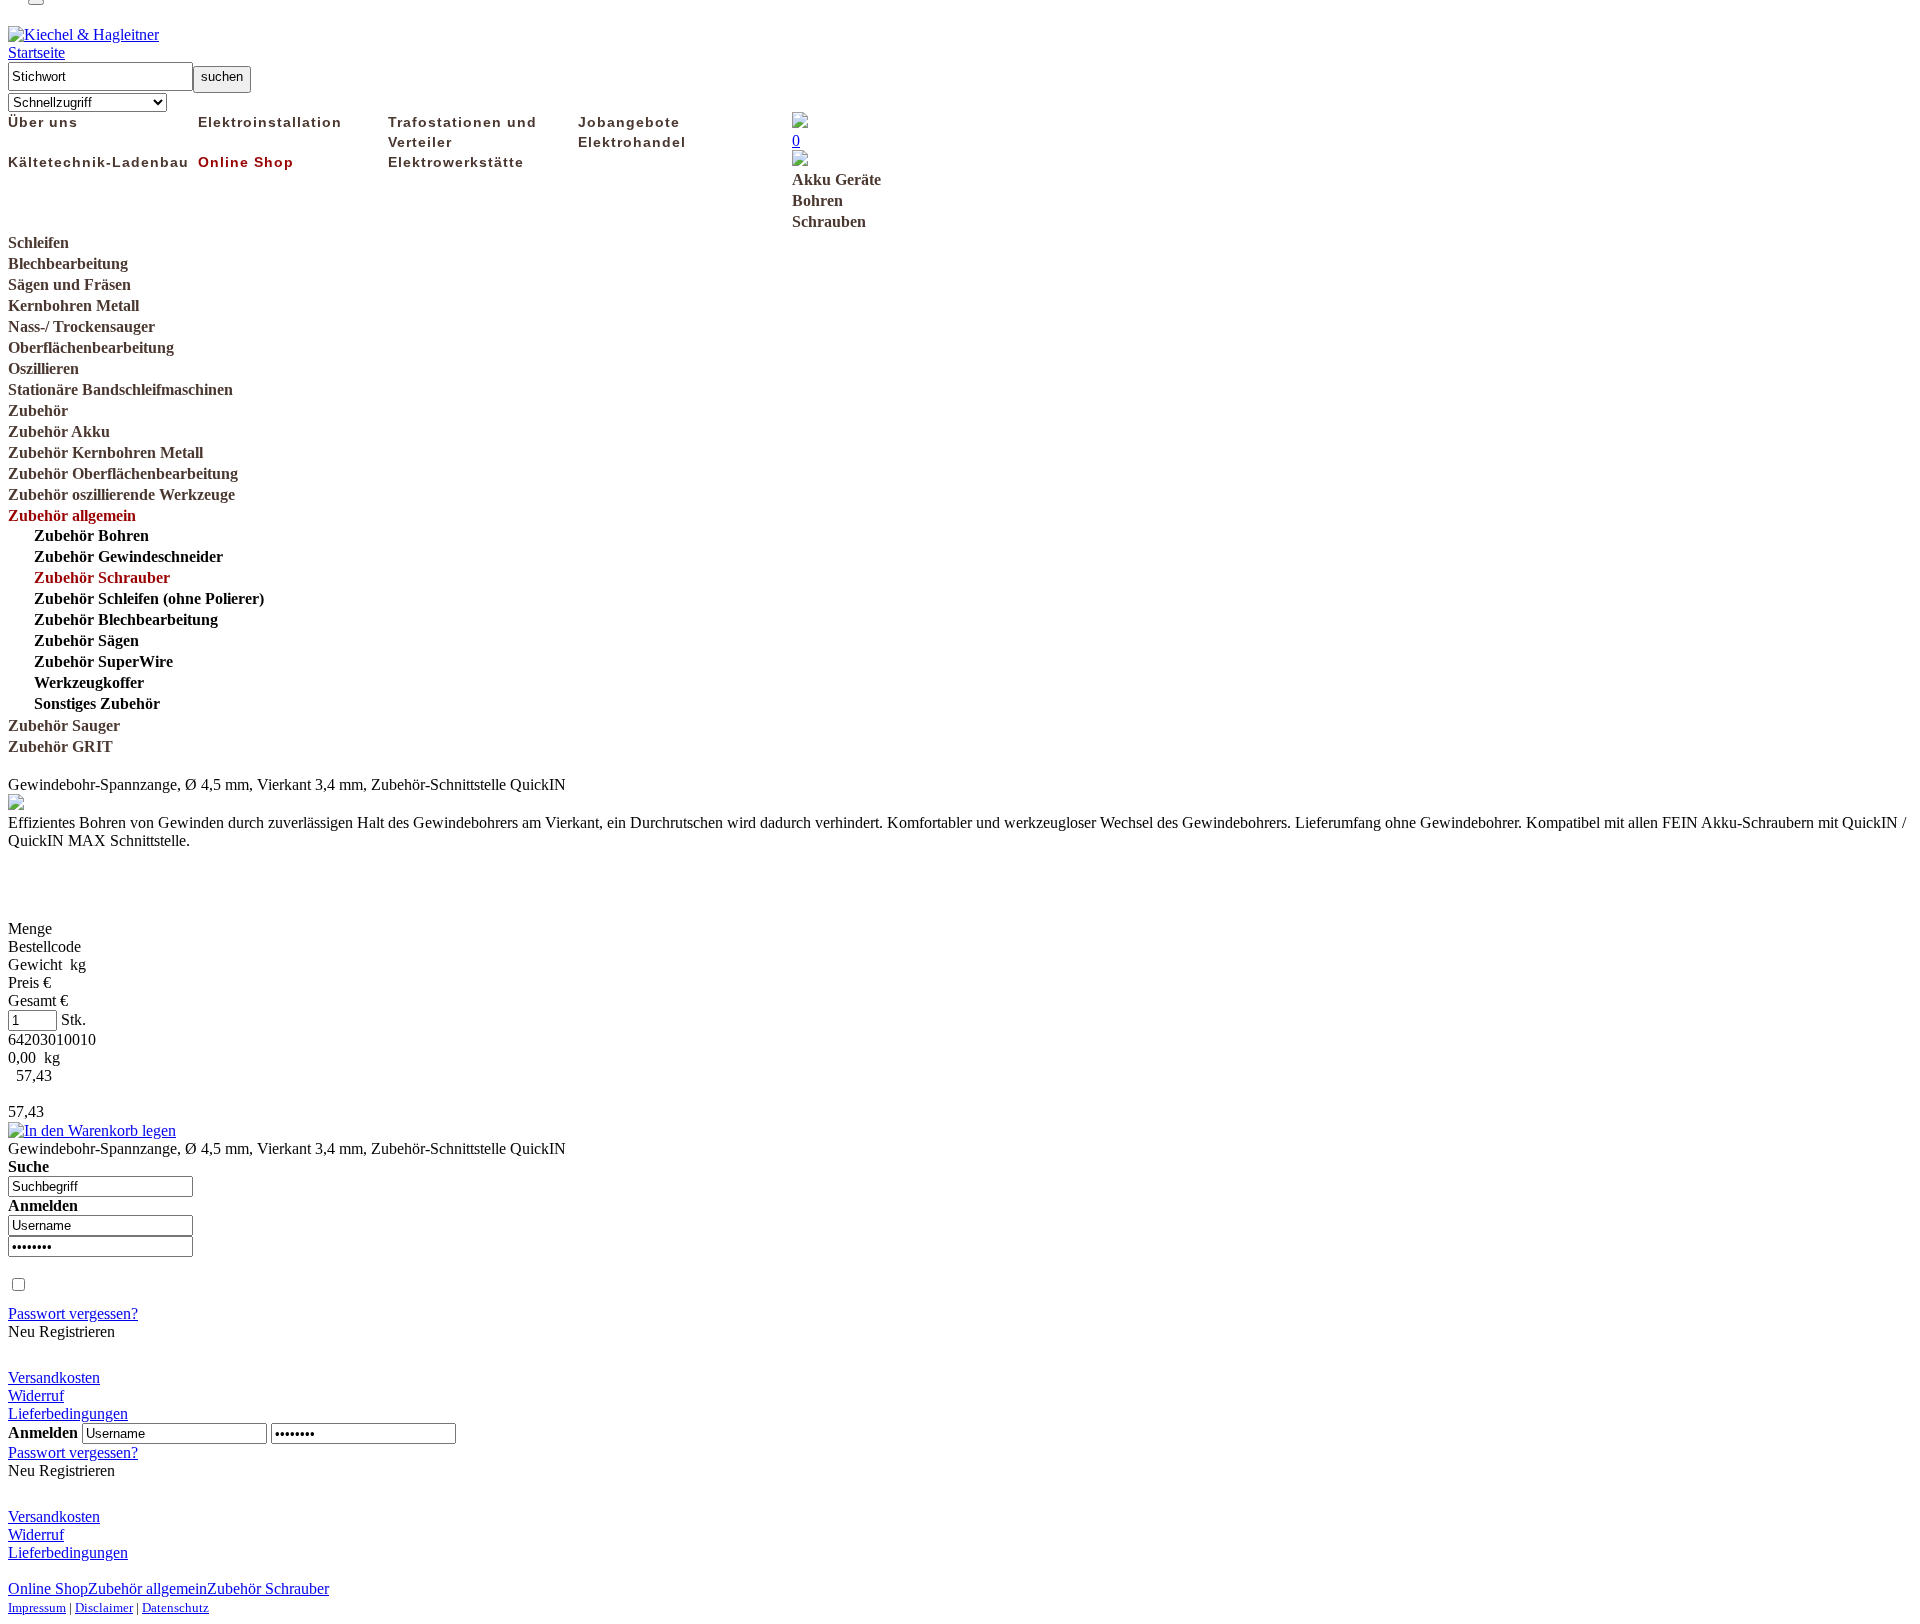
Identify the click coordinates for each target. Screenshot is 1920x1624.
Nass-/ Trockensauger (81, 326)
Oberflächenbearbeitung (91, 347)
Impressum (37, 1607)
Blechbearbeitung (68, 263)
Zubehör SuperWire (103, 661)
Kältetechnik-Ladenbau (98, 162)
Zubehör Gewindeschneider (128, 556)
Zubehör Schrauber (102, 577)
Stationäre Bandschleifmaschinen (120, 389)
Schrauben (829, 221)
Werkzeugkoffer (89, 682)
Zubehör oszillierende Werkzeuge (121, 494)
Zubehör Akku (59, 431)
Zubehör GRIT (60, 746)
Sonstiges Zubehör (97, 703)
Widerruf (36, 1395)
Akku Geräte (836, 179)
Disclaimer (104, 1607)
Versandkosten (54, 1377)
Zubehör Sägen (86, 640)
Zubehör (38, 410)
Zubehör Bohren (91, 535)
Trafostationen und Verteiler (462, 132)
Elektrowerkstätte (456, 162)
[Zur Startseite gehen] (83, 34)
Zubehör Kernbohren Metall (105, 452)
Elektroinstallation (270, 122)
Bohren (817, 200)
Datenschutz (175, 1607)
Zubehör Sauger (64, 725)
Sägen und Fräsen (69, 284)
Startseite (36, 52)
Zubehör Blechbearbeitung (126, 619)
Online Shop (246, 162)
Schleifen (38, 242)
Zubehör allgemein (72, 515)
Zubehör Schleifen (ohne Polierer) (149, 598)
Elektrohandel (632, 142)
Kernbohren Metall (73, 305)
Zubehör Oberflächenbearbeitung (123, 473)
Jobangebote (629, 122)
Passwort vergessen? (73, 1313)
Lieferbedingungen (68, 1413)
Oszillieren (43, 368)
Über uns (43, 122)
